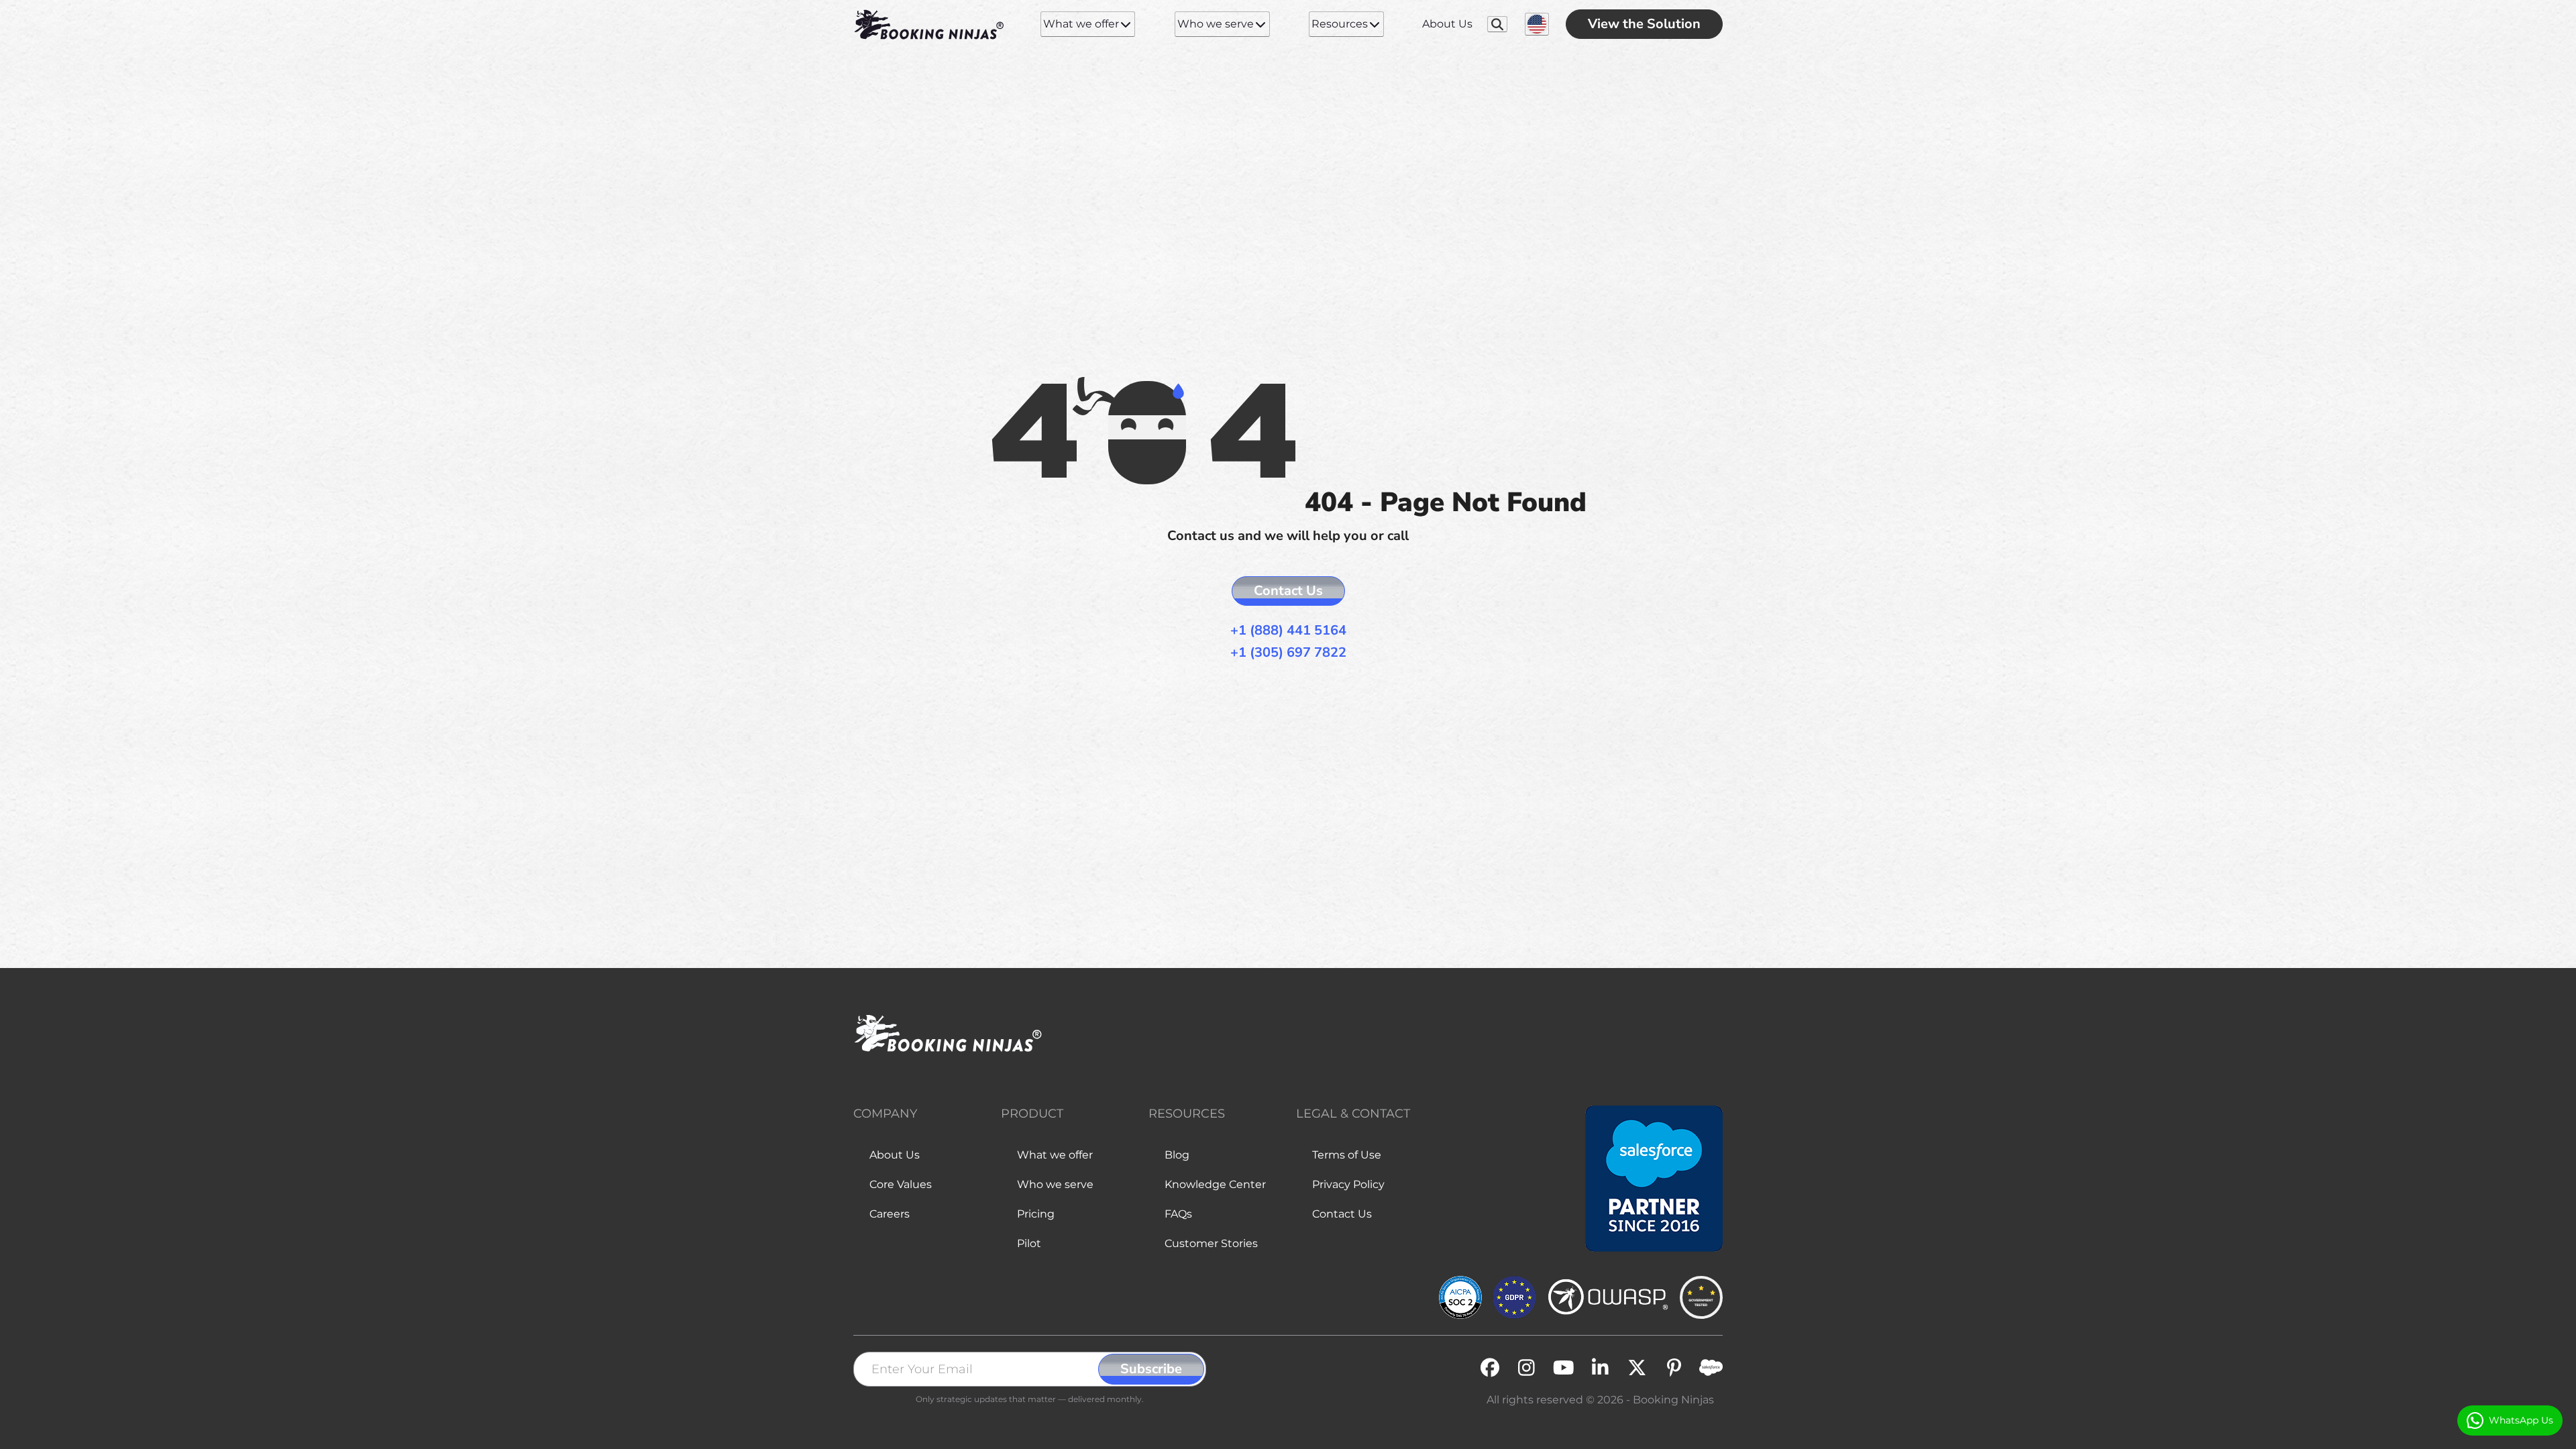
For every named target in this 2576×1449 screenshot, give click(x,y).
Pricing (1036, 1214)
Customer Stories (1211, 1243)
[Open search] (1498, 24)
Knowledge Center (1215, 1184)
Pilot (1029, 1243)
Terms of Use (1347, 1155)
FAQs (1178, 1214)
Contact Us (1288, 591)
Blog (1177, 1155)
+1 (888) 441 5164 (1288, 630)
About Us (1447, 24)
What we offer (1081, 24)
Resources (1340, 24)
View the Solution (1644, 24)
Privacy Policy (1348, 1184)
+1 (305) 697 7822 (1288, 652)
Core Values (901, 1184)
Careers (890, 1214)
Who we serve (1216, 24)
